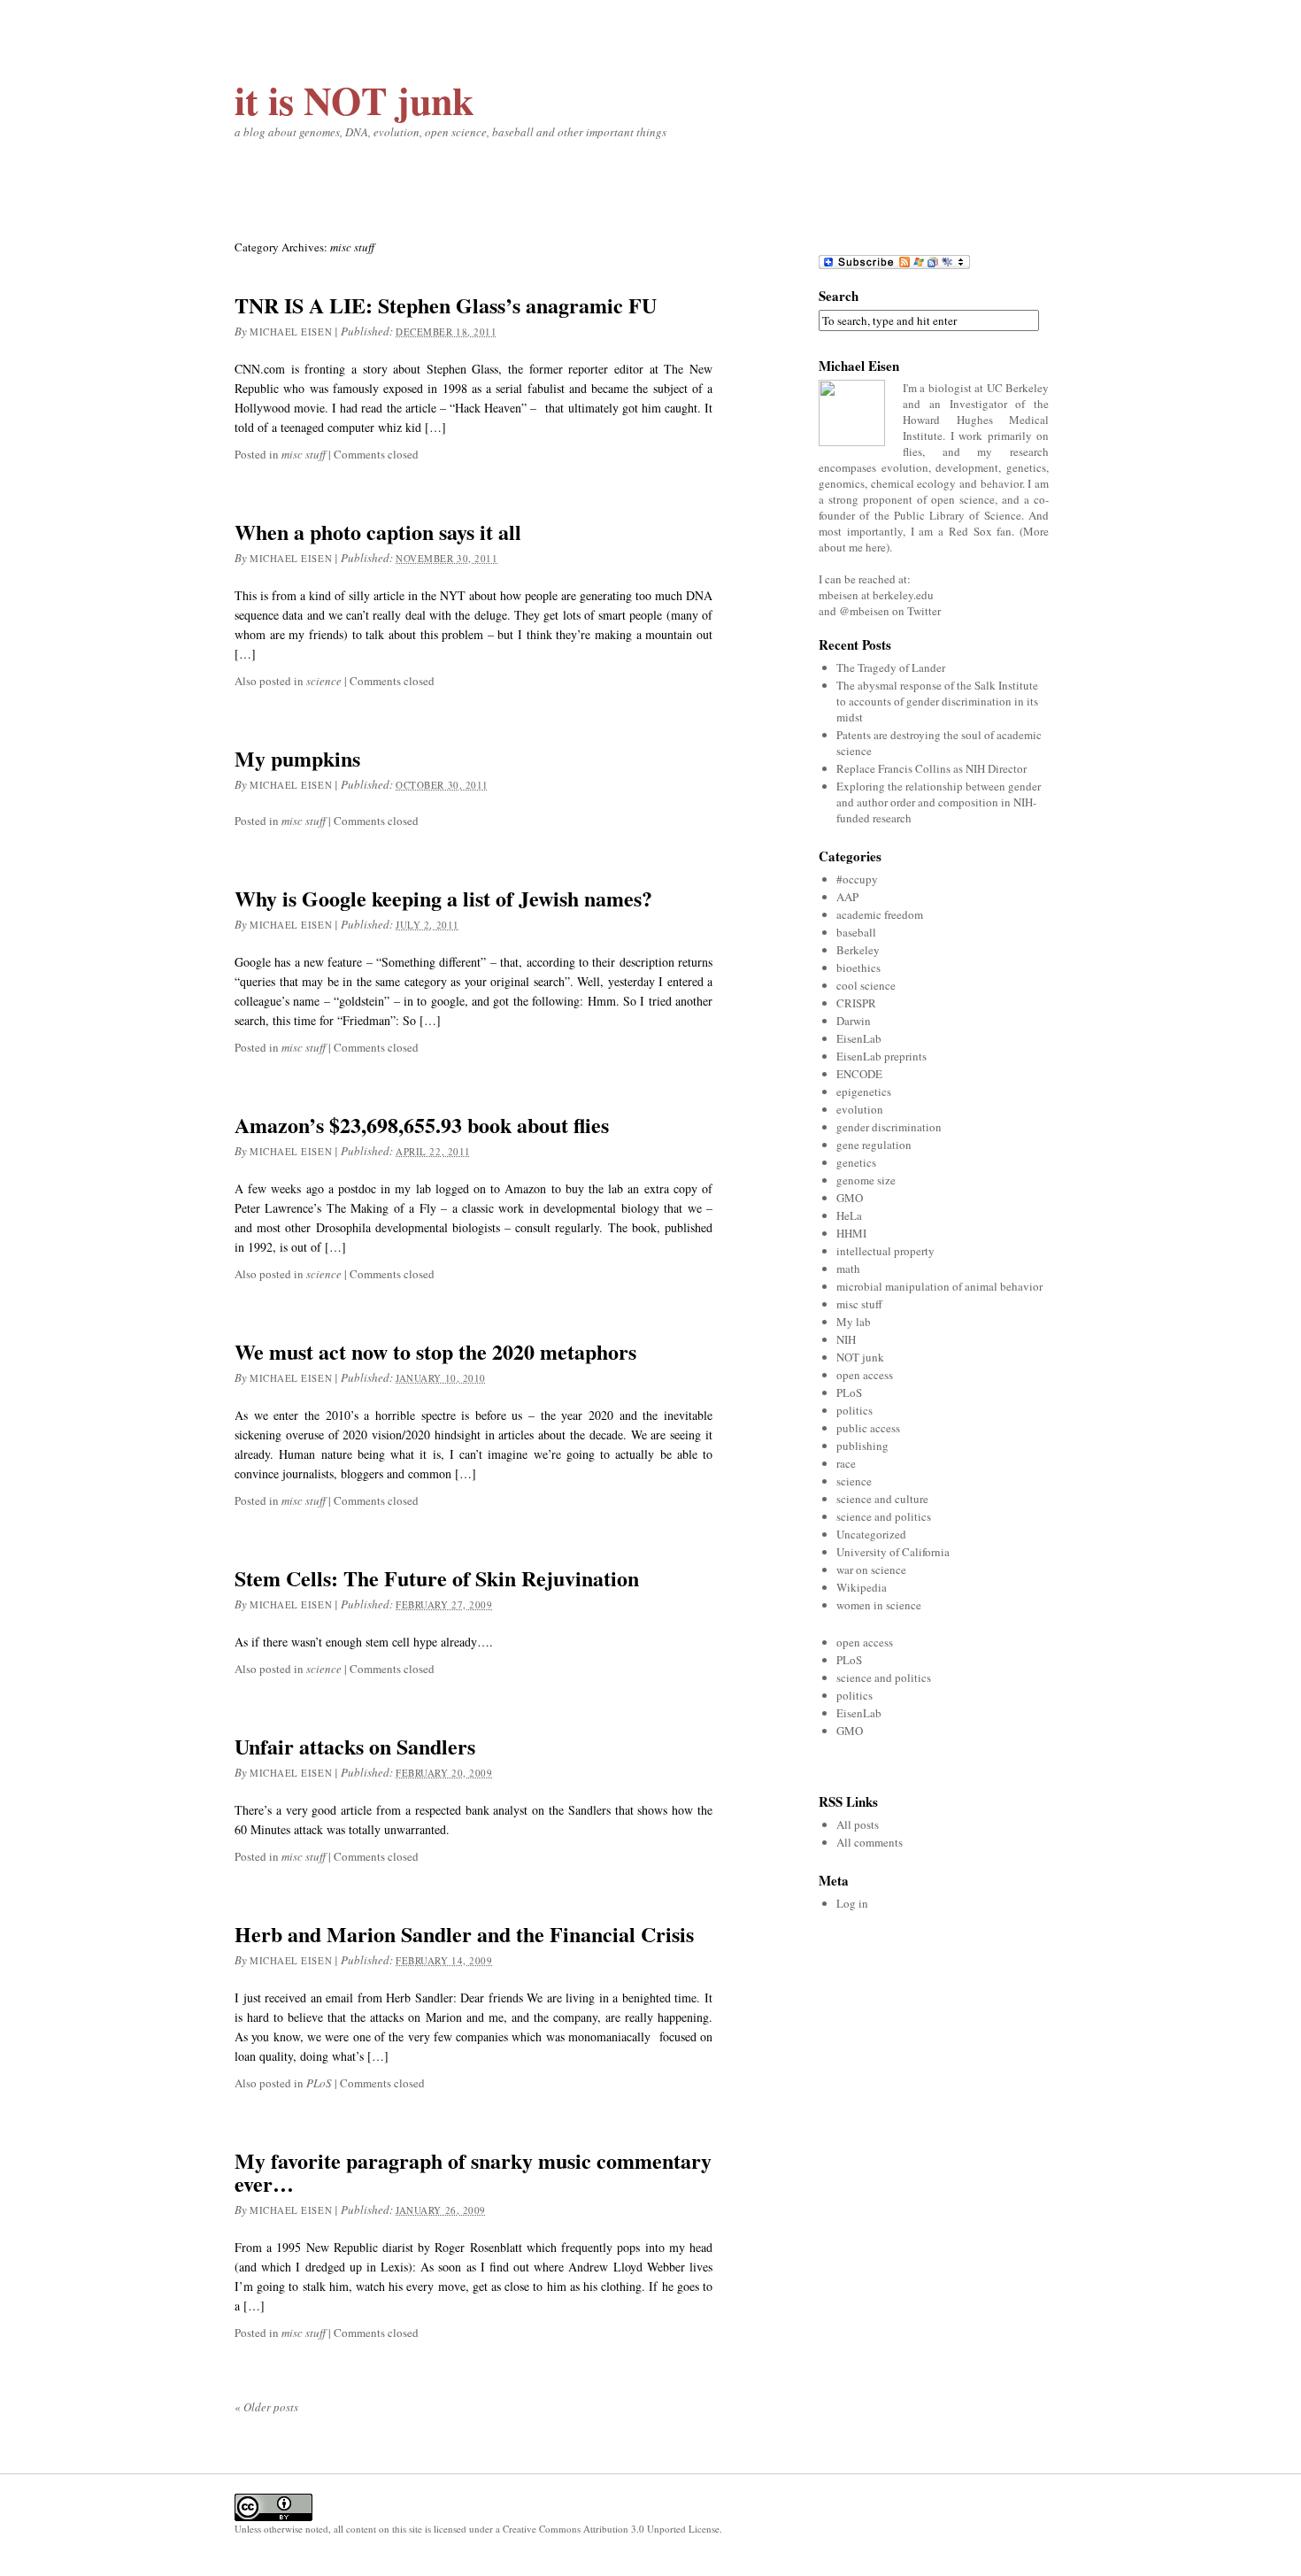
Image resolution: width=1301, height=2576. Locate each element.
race (846, 1463)
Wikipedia (862, 1587)
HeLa (849, 1215)
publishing (862, 1446)
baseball (856, 932)
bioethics (858, 968)
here (876, 547)
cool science (866, 985)
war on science (871, 1570)
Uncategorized (871, 1534)
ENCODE (859, 1074)
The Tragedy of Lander (891, 667)
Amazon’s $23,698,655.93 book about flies (422, 1125)
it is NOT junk (354, 100)
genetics (856, 1162)
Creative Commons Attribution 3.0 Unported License (611, 2529)
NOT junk (860, 1357)
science (324, 681)
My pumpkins (297, 758)
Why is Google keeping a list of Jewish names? (443, 898)
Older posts (266, 2407)
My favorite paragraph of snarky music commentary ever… (473, 2172)
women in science (879, 1605)
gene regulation (874, 1145)
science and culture (882, 1499)
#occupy (857, 879)
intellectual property (885, 1251)
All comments (870, 1842)
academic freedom (880, 914)
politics (855, 1410)
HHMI (851, 1233)
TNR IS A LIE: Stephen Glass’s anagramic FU (446, 305)
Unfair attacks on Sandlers (355, 1746)
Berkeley (858, 950)
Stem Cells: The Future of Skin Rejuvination (437, 1578)
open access (865, 1375)
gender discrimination (889, 1127)
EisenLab (859, 1038)
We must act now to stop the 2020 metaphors (435, 1351)
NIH (846, 1339)
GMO (850, 1198)
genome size (866, 1180)
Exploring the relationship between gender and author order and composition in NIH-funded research (939, 802)
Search (839, 296)
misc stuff (304, 454)
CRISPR (856, 1003)
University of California (893, 1552)
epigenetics (864, 1091)
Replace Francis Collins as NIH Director (931, 768)
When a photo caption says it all (378, 532)
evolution (860, 1109)
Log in (852, 1903)
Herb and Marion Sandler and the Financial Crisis (464, 1934)
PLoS (319, 2083)
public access (868, 1428)
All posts (858, 1824)
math (848, 1269)
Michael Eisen (291, 332)
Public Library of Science (958, 515)
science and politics (884, 1516)
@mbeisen (864, 611)
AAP (847, 897)
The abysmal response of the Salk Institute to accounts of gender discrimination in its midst (937, 701)
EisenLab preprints (881, 1056)
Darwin (854, 1021)
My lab (854, 1322)
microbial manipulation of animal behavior (939, 1286)
